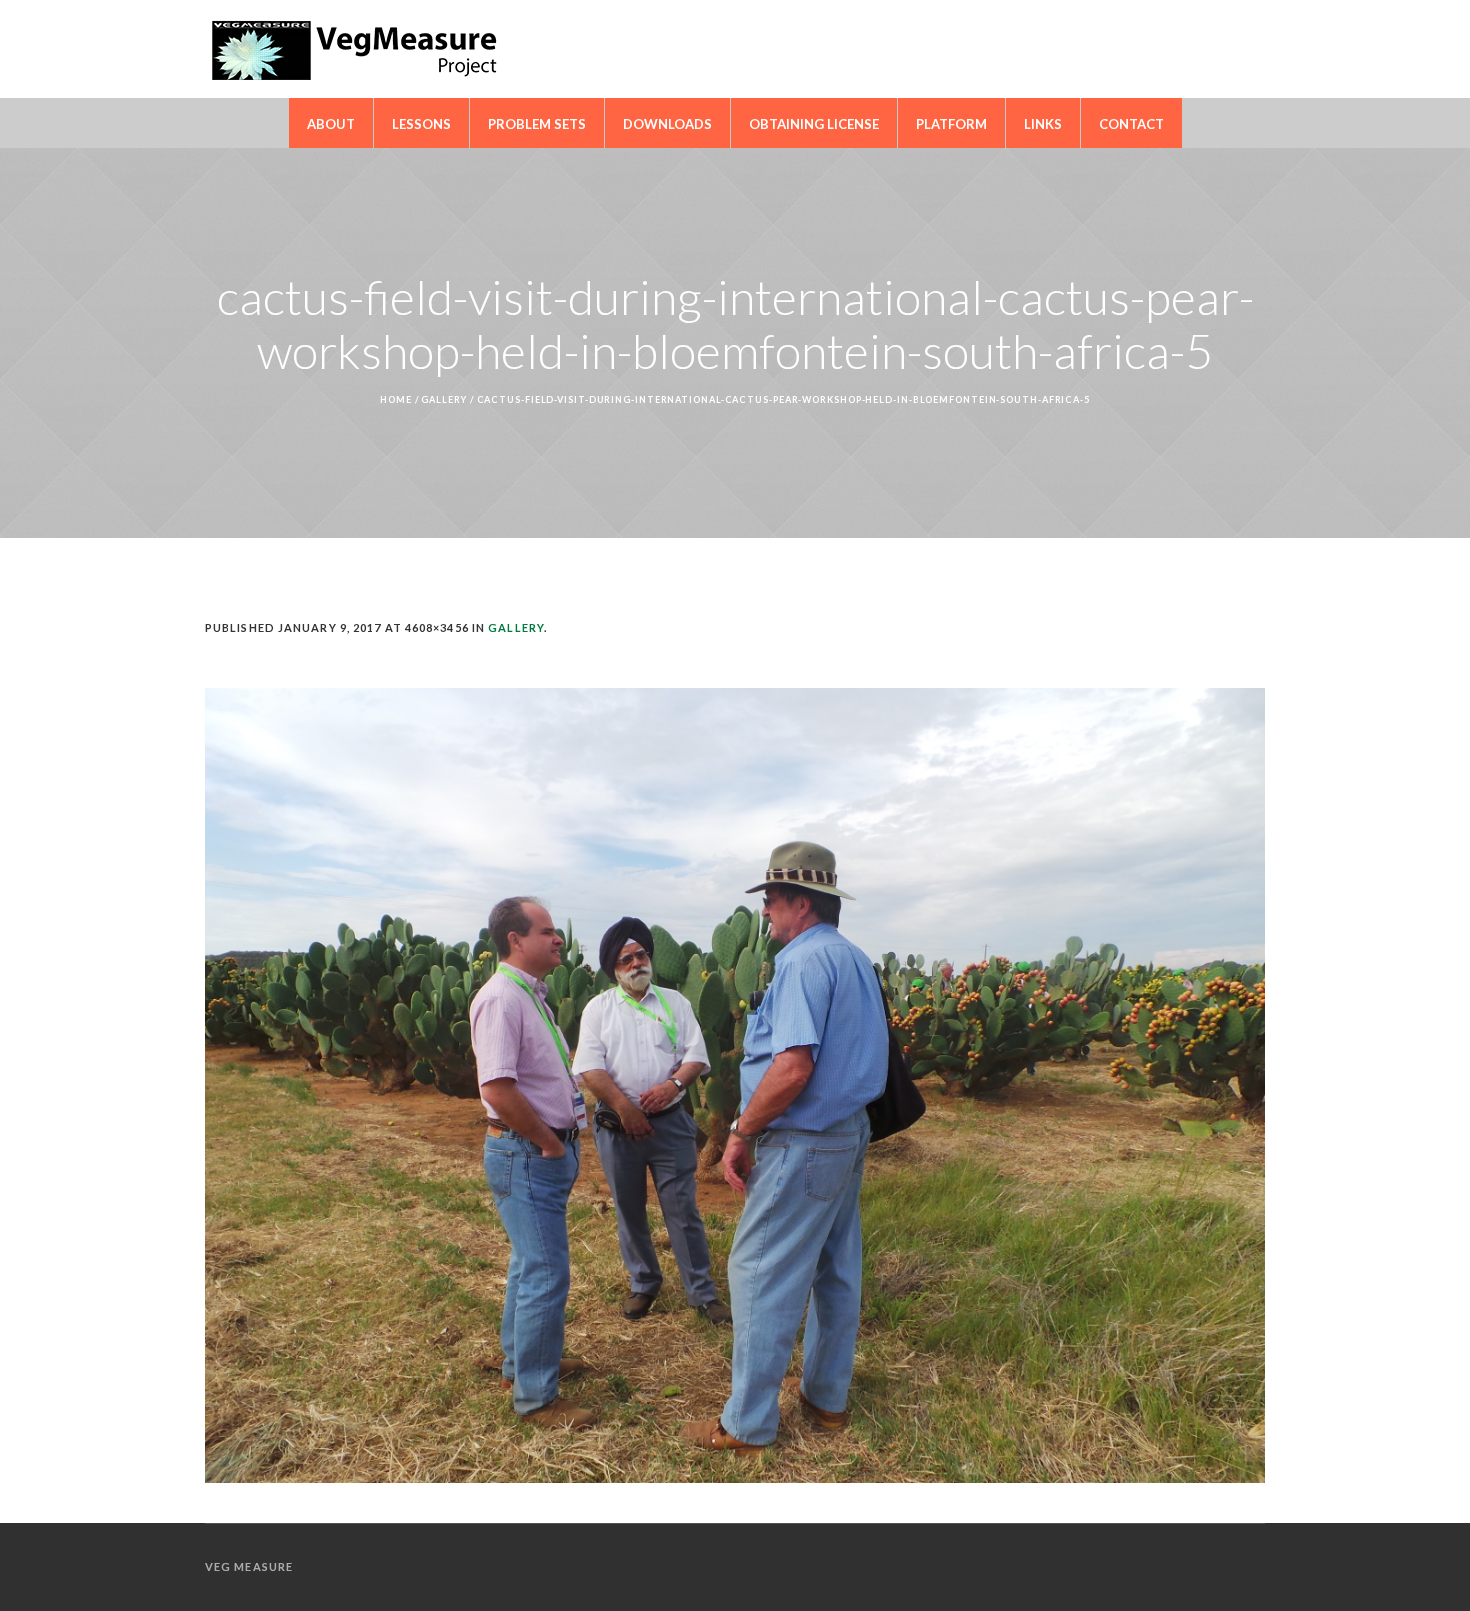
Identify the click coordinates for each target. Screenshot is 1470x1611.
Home (396, 399)
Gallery (443, 399)
